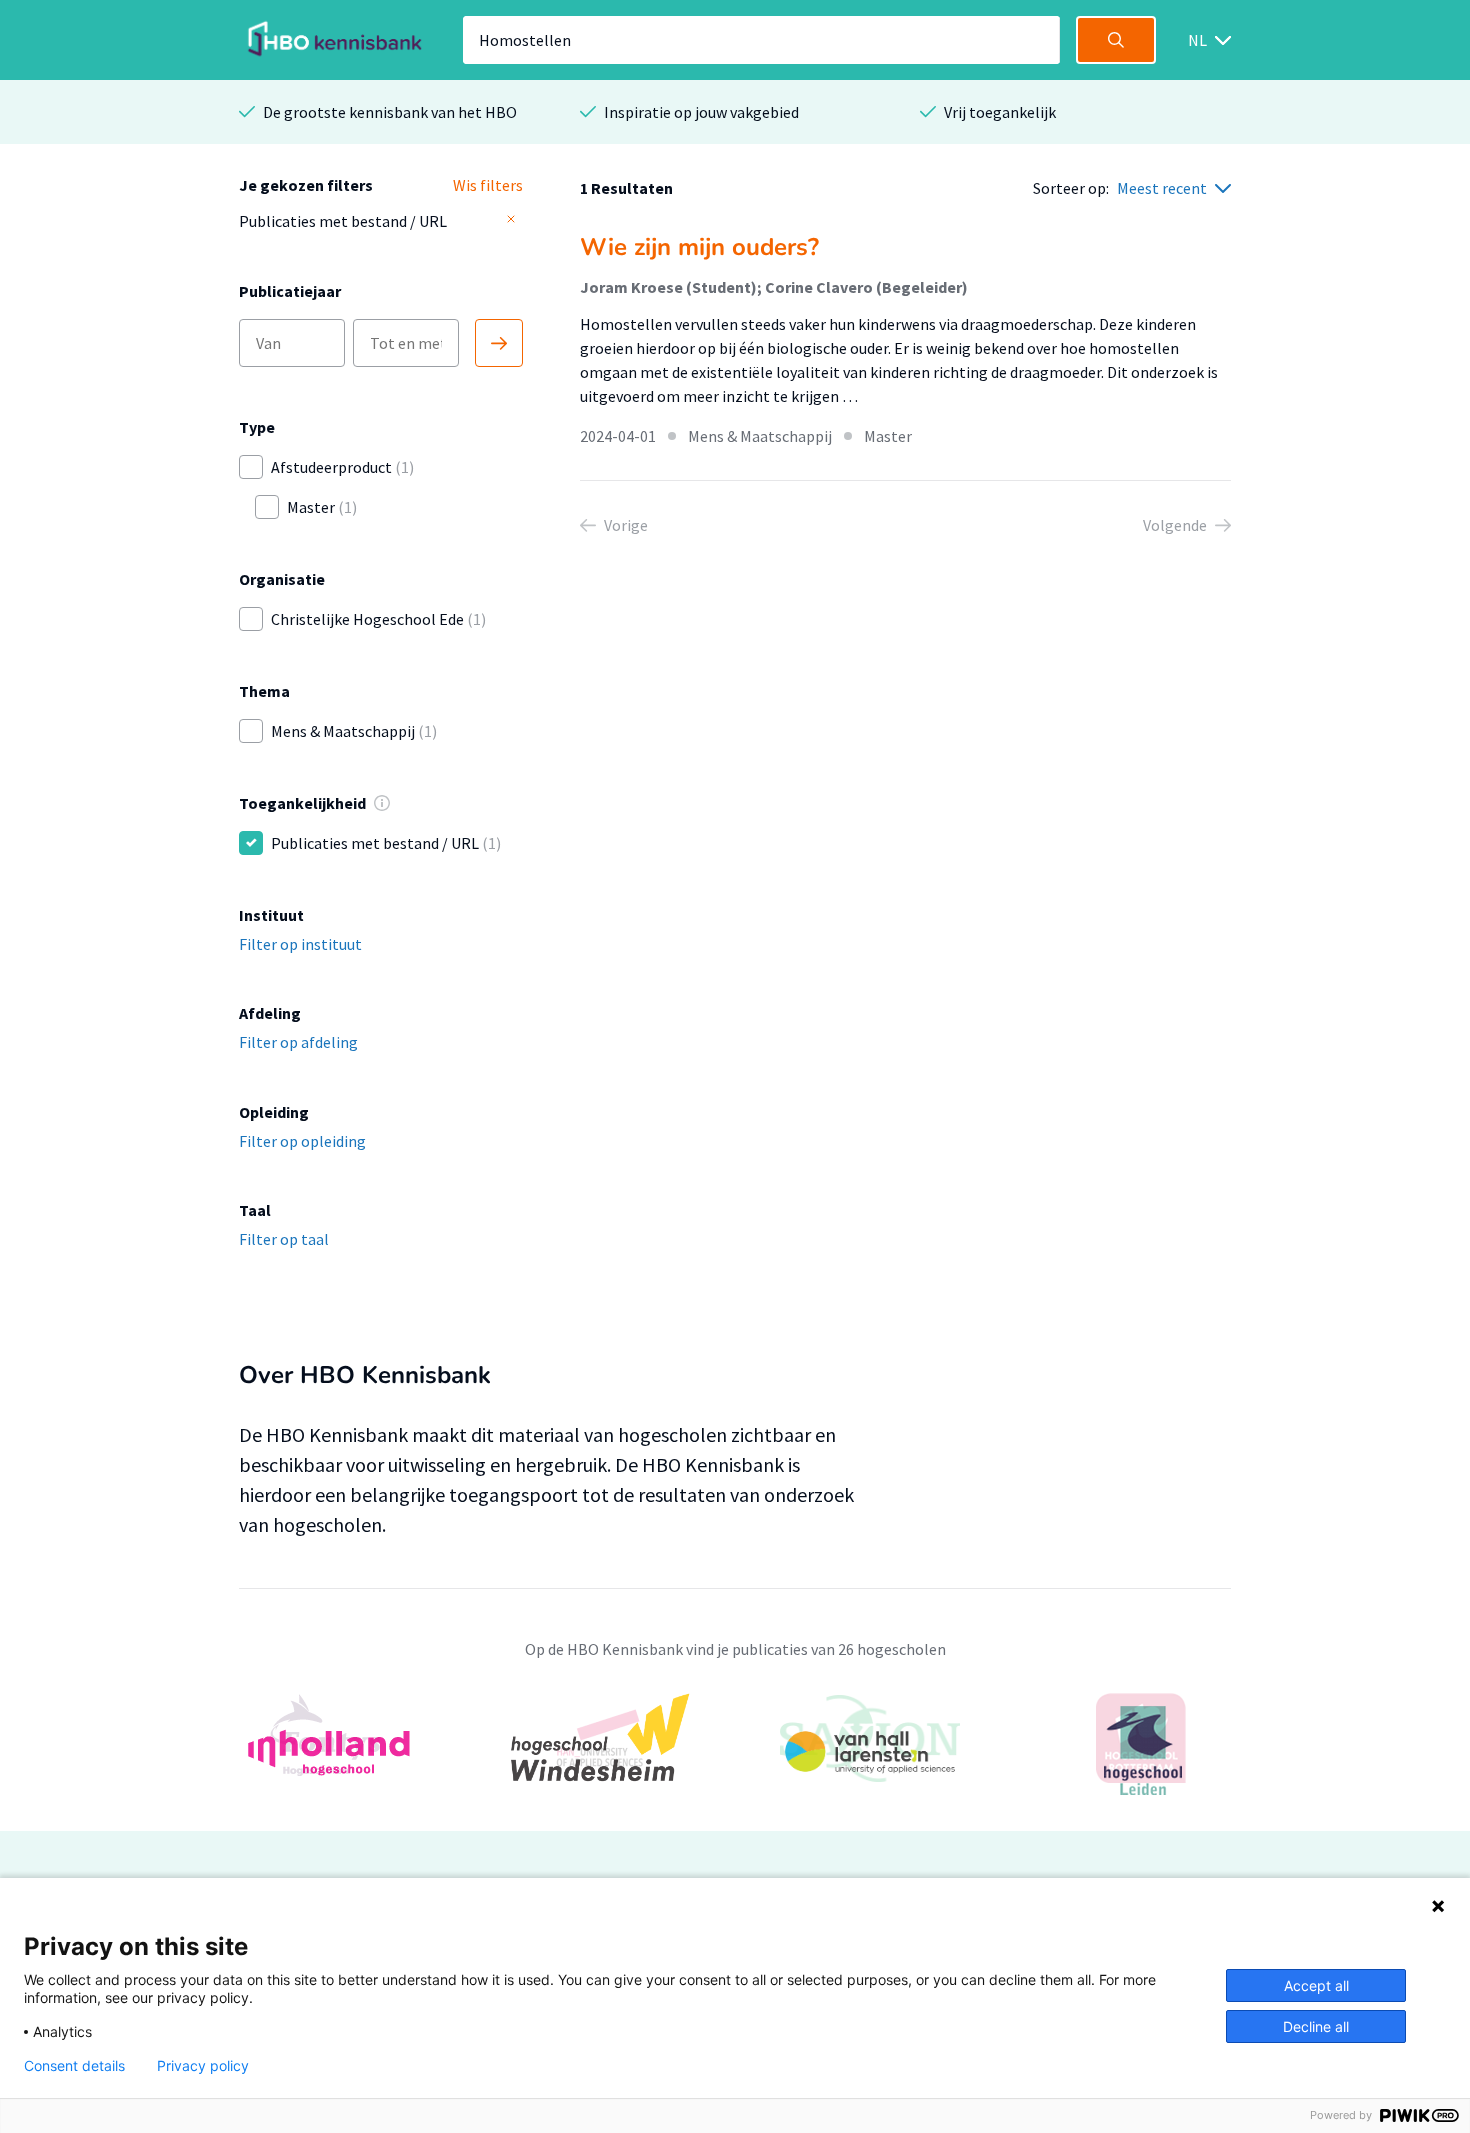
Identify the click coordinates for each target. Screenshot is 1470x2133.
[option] (735, 1750)
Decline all (1316, 2026)
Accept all (1316, 1985)
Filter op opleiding (302, 1141)
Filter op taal (284, 1239)
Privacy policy (203, 2066)
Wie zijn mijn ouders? (699, 247)
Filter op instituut (300, 944)
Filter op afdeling (298, 1042)
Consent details (74, 2066)
